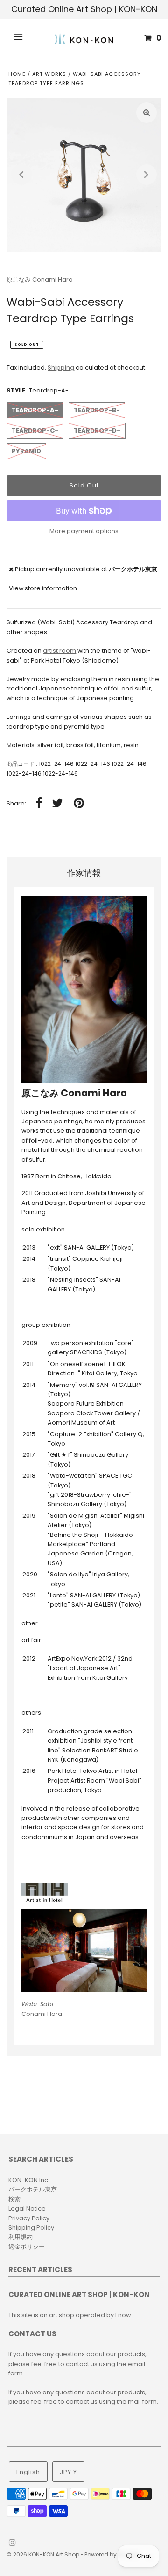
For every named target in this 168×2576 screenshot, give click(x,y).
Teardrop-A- (35, 410)
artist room (59, 651)
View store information (43, 588)
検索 (14, 2199)
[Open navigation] (19, 38)
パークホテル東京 (33, 2189)
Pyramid (26, 451)
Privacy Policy (29, 2218)
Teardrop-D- (97, 430)
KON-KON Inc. (29, 2180)
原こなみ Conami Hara (40, 280)
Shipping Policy (31, 2228)
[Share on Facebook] (39, 804)
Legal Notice (27, 2208)
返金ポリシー (27, 2247)
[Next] (147, 175)
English (28, 2472)
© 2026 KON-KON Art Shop (44, 2554)
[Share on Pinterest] (79, 804)
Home (17, 74)
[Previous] (21, 175)
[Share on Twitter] (57, 804)
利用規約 (21, 2237)
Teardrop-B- (97, 410)
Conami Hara (42, 2009)
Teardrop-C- (35, 430)
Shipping (61, 368)
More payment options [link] (84, 531)
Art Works (49, 74)
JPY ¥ (68, 2472)
